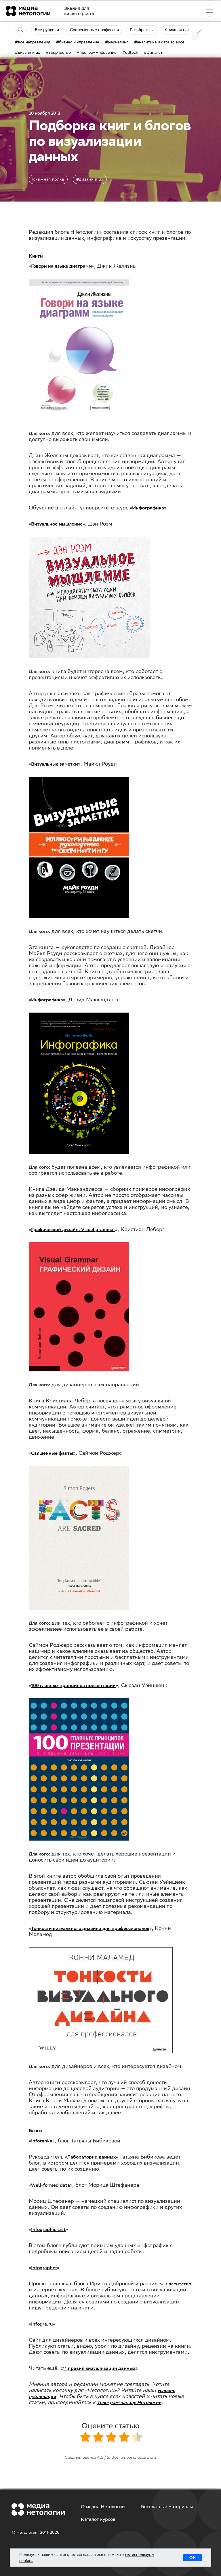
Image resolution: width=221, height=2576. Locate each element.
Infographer (44, 2268)
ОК (193, 2558)
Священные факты (52, 1453)
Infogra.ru (42, 2324)
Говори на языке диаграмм (61, 266)
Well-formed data (51, 2185)
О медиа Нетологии (103, 2507)
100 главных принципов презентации (73, 1685)
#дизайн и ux (90, 179)
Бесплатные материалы (167, 2507)
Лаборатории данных (91, 2157)
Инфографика (148, 508)
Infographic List (48, 2229)
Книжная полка (48, 179)
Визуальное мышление (57, 524)
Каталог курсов (98, 2519)
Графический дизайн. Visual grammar (73, 1229)
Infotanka (42, 2141)
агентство (180, 2284)
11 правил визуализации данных (99, 2368)
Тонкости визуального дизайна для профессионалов (90, 1928)
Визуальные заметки (55, 764)
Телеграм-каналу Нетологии (129, 2402)
